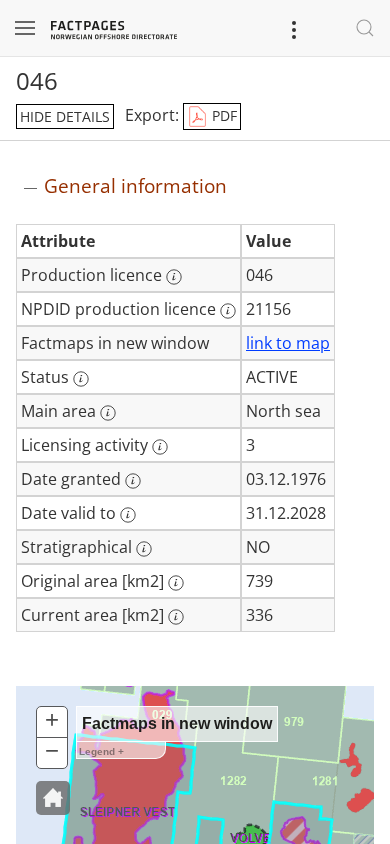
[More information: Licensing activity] (160, 447)
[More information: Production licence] (174, 277)
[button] (53, 798)
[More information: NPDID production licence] (228, 311)
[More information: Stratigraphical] (144, 549)
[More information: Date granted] (133, 481)
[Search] (365, 28)
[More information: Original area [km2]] (176, 583)
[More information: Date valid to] (128, 515)
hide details (65, 116)
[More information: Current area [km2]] (176, 617)
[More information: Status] (81, 379)
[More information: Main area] (108, 413)
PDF (222, 115)
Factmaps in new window (177, 723)
